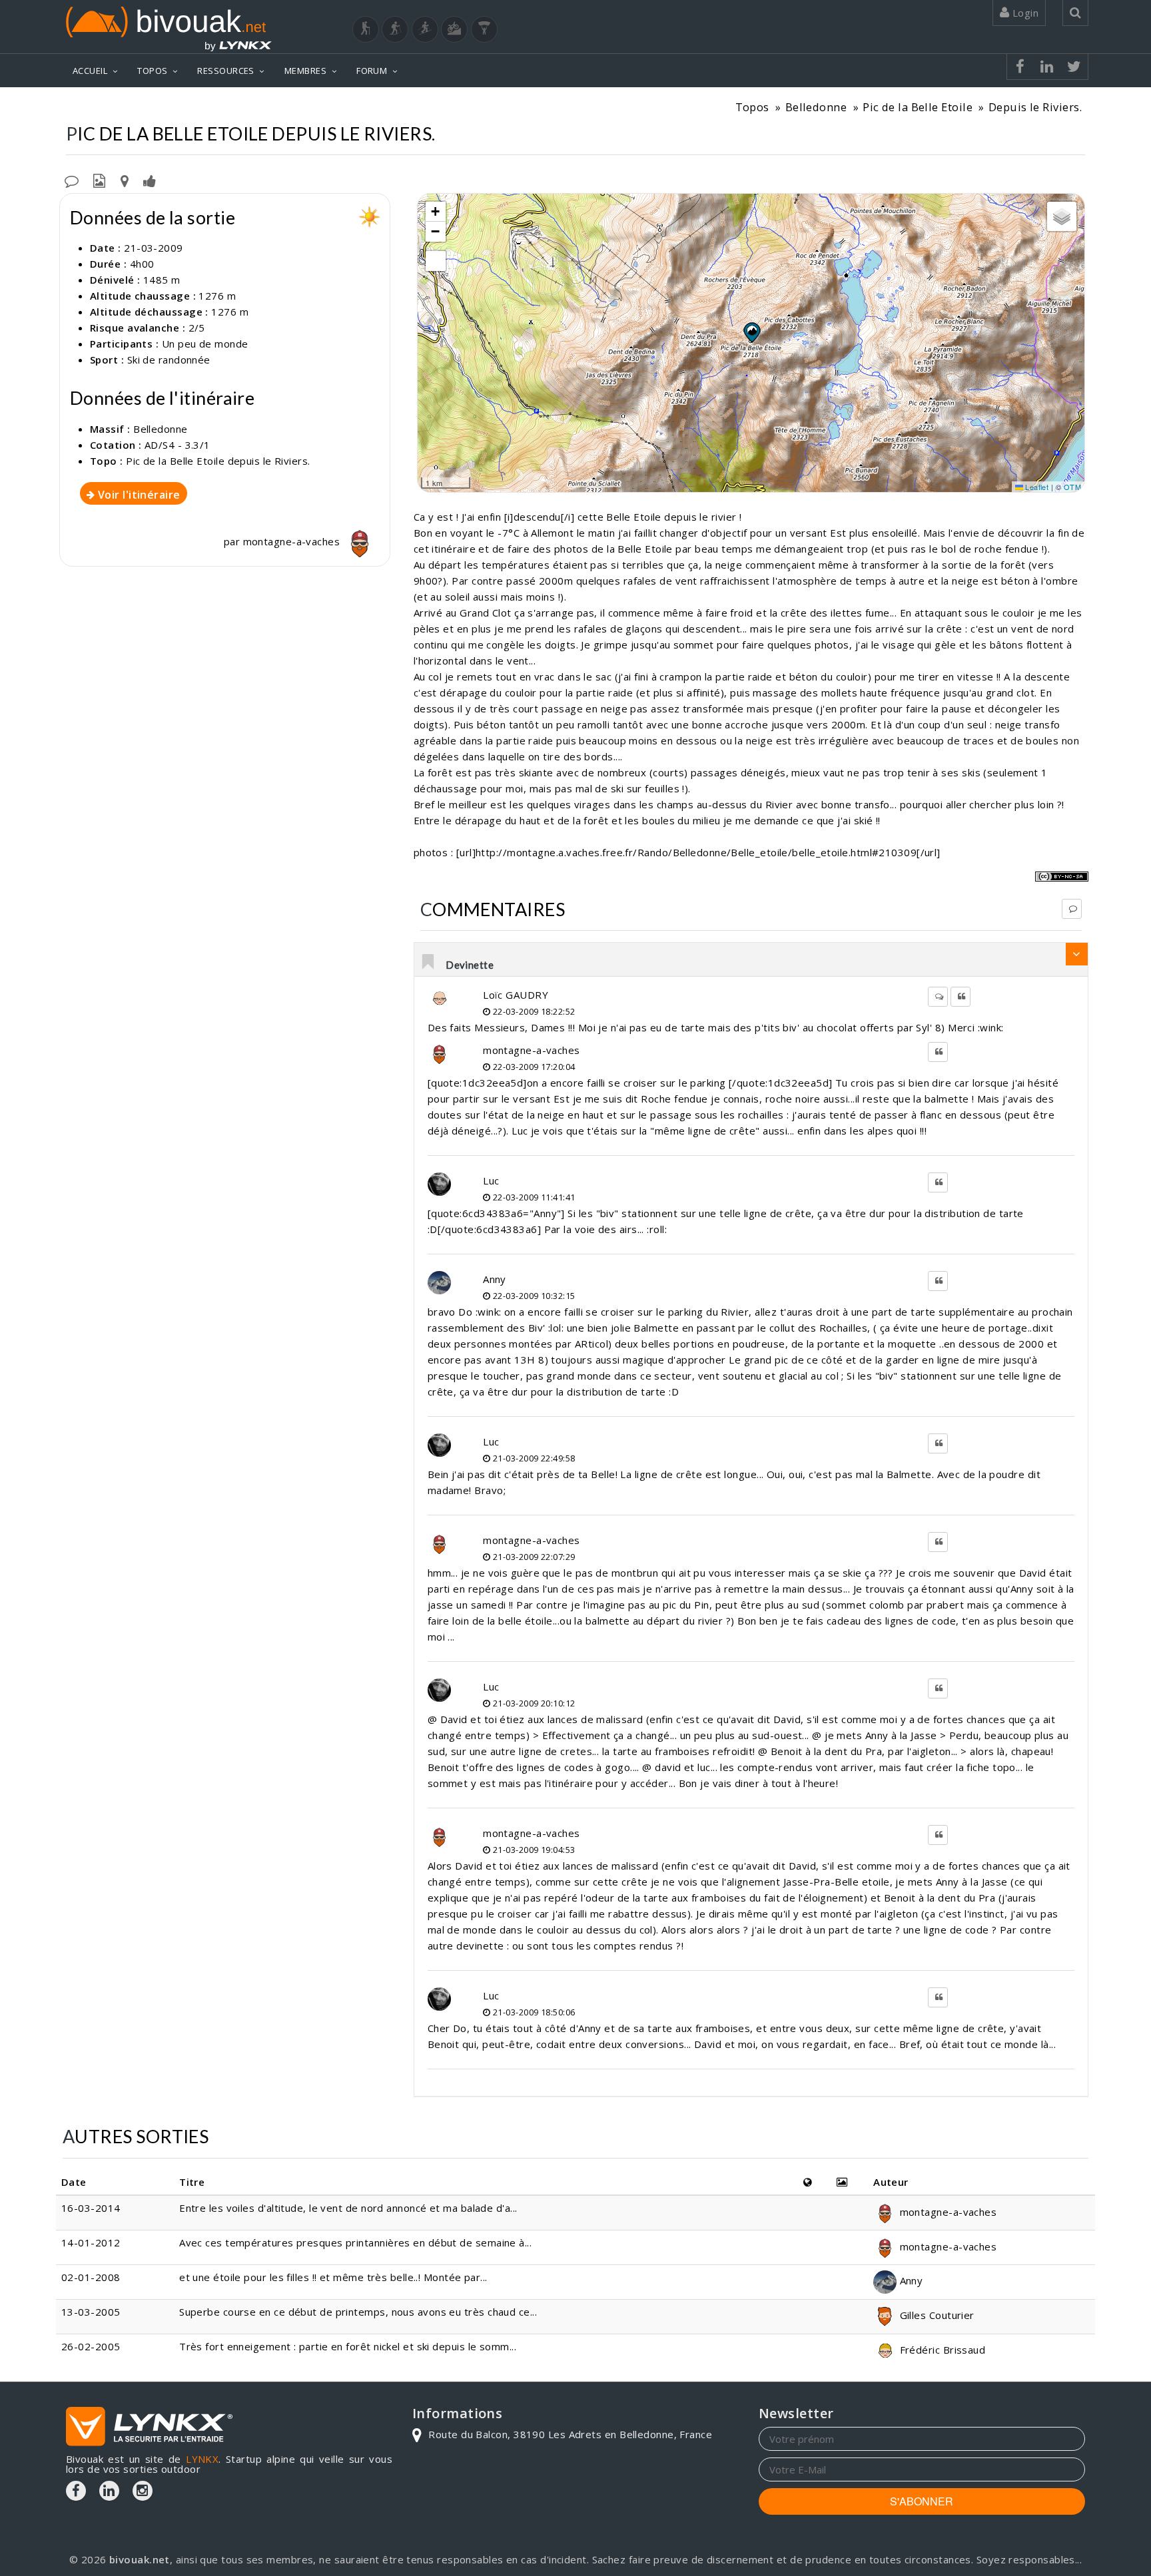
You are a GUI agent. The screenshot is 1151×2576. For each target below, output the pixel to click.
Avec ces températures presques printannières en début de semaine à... (355, 2242)
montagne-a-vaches (293, 541)
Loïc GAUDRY (516, 995)
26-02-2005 (91, 2346)
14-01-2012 (91, 2242)
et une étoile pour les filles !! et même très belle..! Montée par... (333, 2277)
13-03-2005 (91, 2312)
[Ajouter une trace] (125, 180)
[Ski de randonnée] (425, 29)
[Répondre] (1072, 909)
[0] (429, 963)
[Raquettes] (395, 29)
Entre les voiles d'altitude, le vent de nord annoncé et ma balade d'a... (348, 2208)
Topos (752, 107)
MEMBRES (305, 71)
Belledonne (816, 107)
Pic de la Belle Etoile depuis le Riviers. (218, 461)
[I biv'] (150, 180)
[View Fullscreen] (436, 261)
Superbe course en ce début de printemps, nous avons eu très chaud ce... (358, 2312)
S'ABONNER (922, 2501)
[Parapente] (484, 29)
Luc (491, 1180)
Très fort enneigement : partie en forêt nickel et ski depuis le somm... (348, 2346)
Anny (495, 1279)
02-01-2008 (91, 2277)
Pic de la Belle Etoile (918, 107)
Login (1024, 13)
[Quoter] (960, 997)
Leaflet (1036, 487)
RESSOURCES (226, 71)
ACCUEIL (90, 71)
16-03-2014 (91, 2208)
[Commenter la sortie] (72, 180)
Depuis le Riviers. (1035, 107)
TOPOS (152, 71)
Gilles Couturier (936, 2315)
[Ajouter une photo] (99, 180)
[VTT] (454, 29)
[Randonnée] (366, 29)
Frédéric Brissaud (941, 2350)
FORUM (372, 71)
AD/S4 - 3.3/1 (178, 445)
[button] (751, 332)
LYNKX (202, 2459)
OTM (1072, 487)
